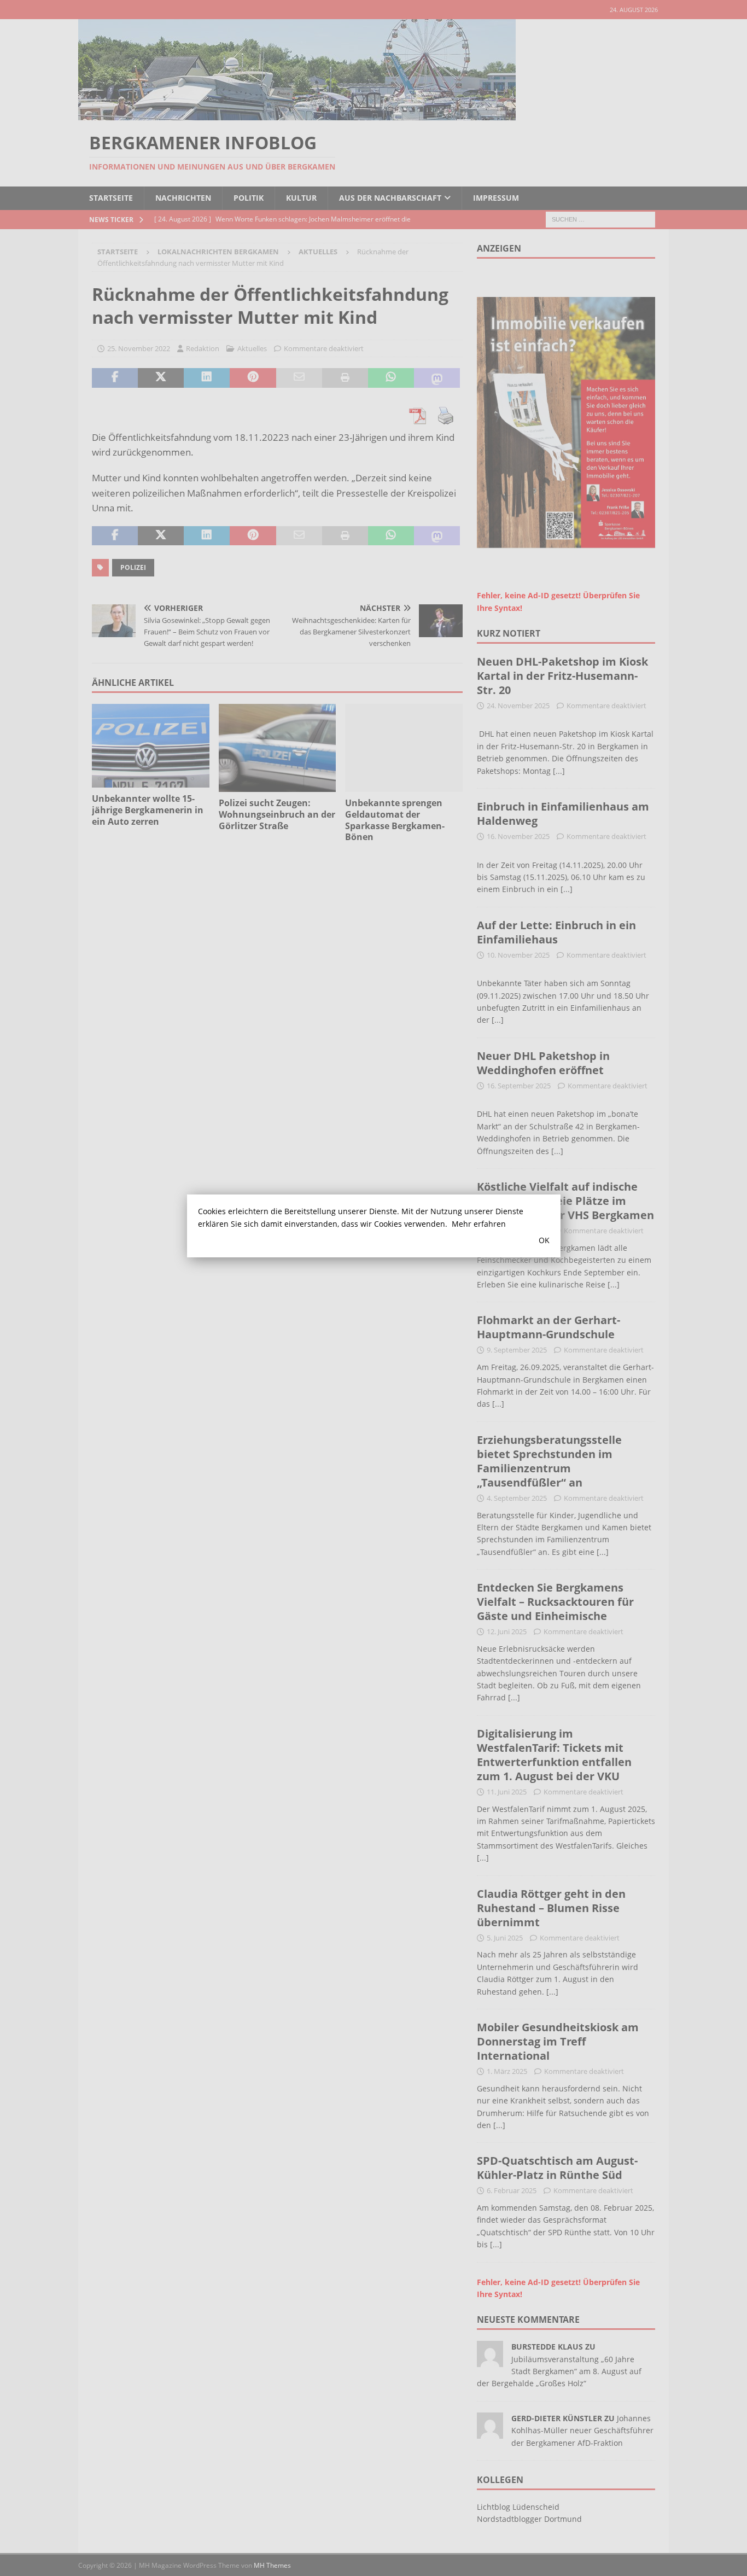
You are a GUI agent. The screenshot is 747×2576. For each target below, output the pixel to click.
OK (544, 1240)
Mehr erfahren (479, 1224)
